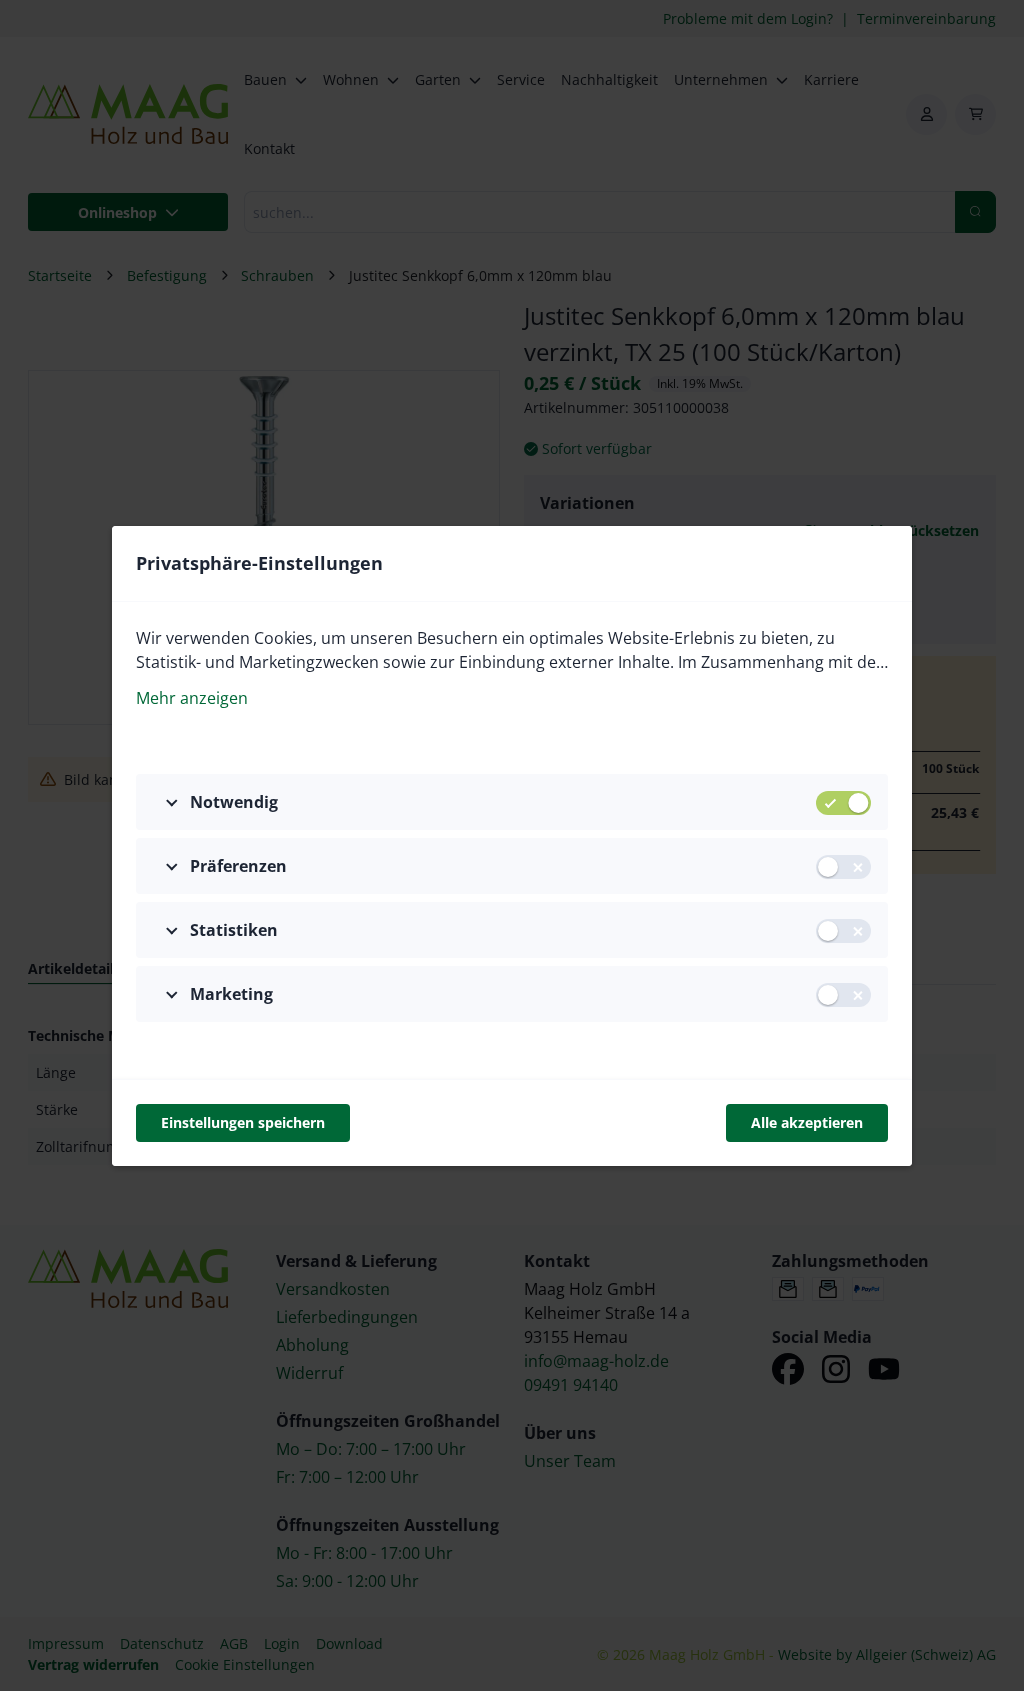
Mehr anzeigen (192, 698)
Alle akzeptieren (807, 1122)
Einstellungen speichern (243, 1122)
